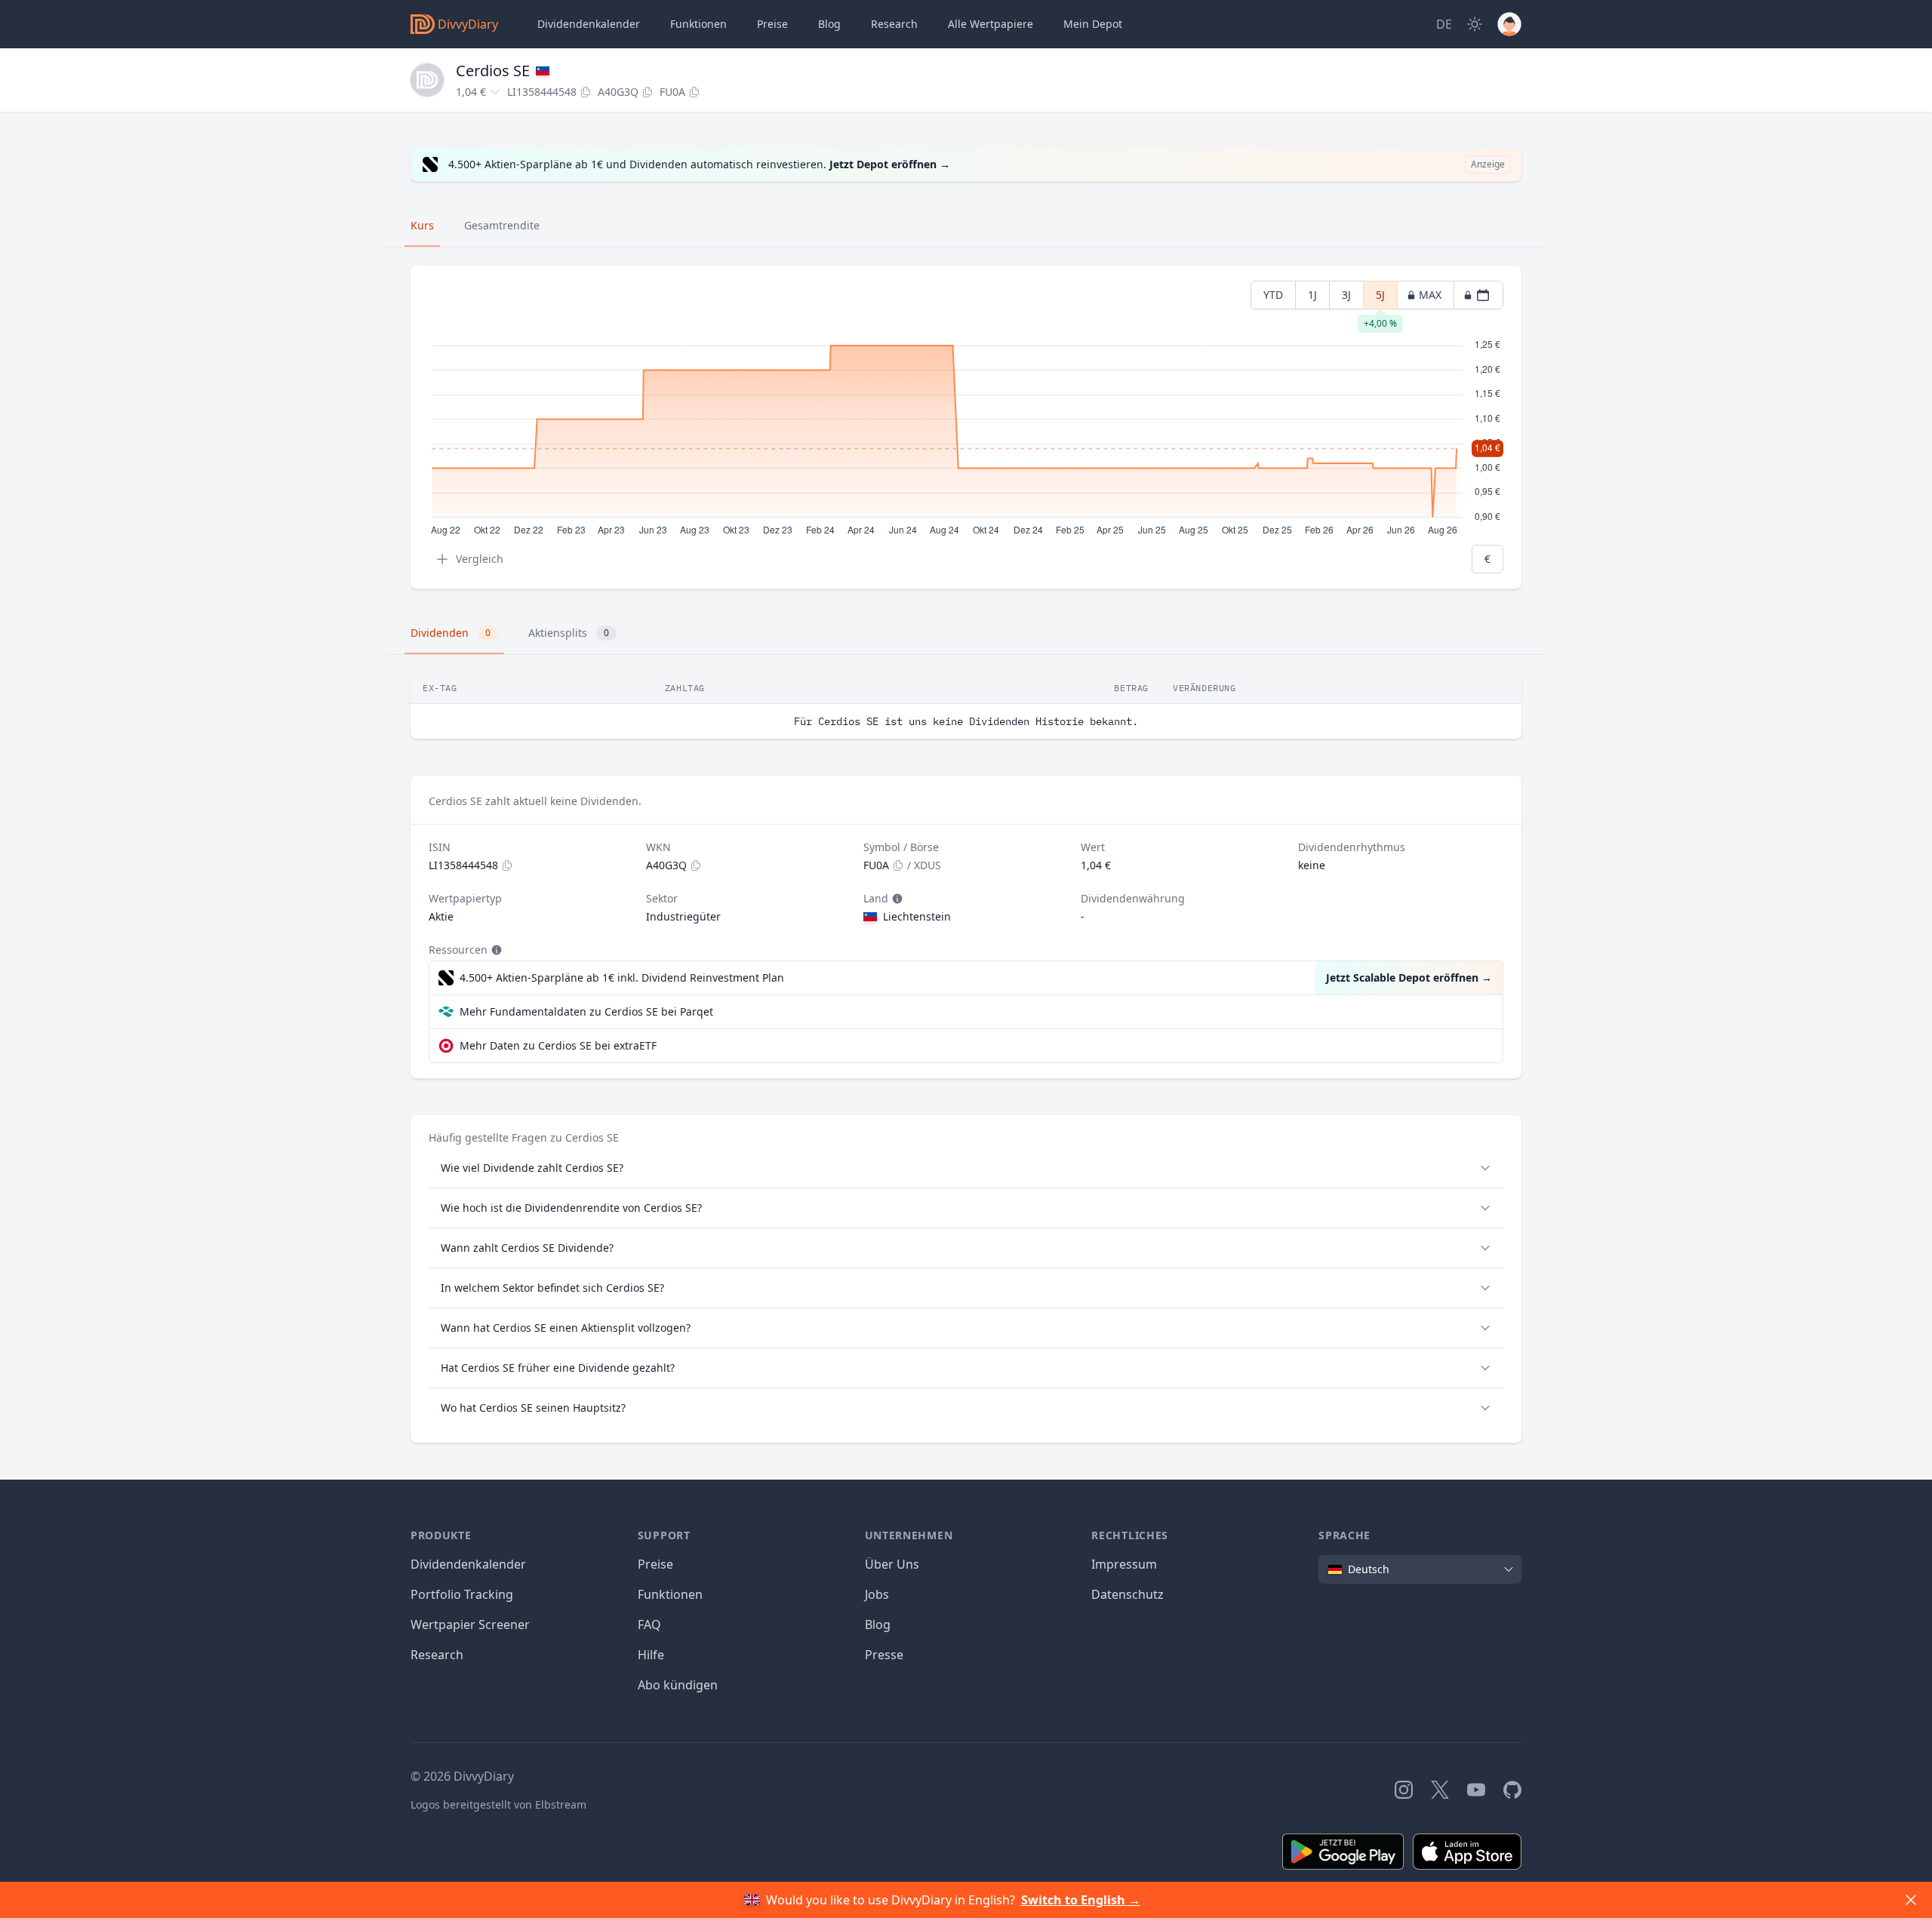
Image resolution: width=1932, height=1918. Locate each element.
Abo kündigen (678, 1685)
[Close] (1911, 1900)
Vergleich (480, 559)
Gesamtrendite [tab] (502, 225)
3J (1346, 295)
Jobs (877, 1594)
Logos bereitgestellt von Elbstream (498, 1804)
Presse (884, 1655)
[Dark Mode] (1475, 24)
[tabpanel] (966, 427)
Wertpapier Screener (470, 1624)
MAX (1430, 295)
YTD (1273, 295)
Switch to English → (1081, 1900)
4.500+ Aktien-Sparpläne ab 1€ (622, 977)
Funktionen (698, 24)
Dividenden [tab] (451, 633)
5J (1380, 298)
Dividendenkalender (589, 24)
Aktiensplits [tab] (569, 633)
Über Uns (892, 1564)
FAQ (649, 1624)
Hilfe (651, 1655)
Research (437, 1655)
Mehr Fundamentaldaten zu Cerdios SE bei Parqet (586, 1011)
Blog (878, 1624)
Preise (772, 24)
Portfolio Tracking (462, 1594)
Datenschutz (1128, 1594)
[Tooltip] (896, 899)
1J (1312, 295)
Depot (1093, 24)
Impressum (1124, 1564)
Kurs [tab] (422, 225)
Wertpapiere (991, 24)
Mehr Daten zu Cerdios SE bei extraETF (558, 1045)
